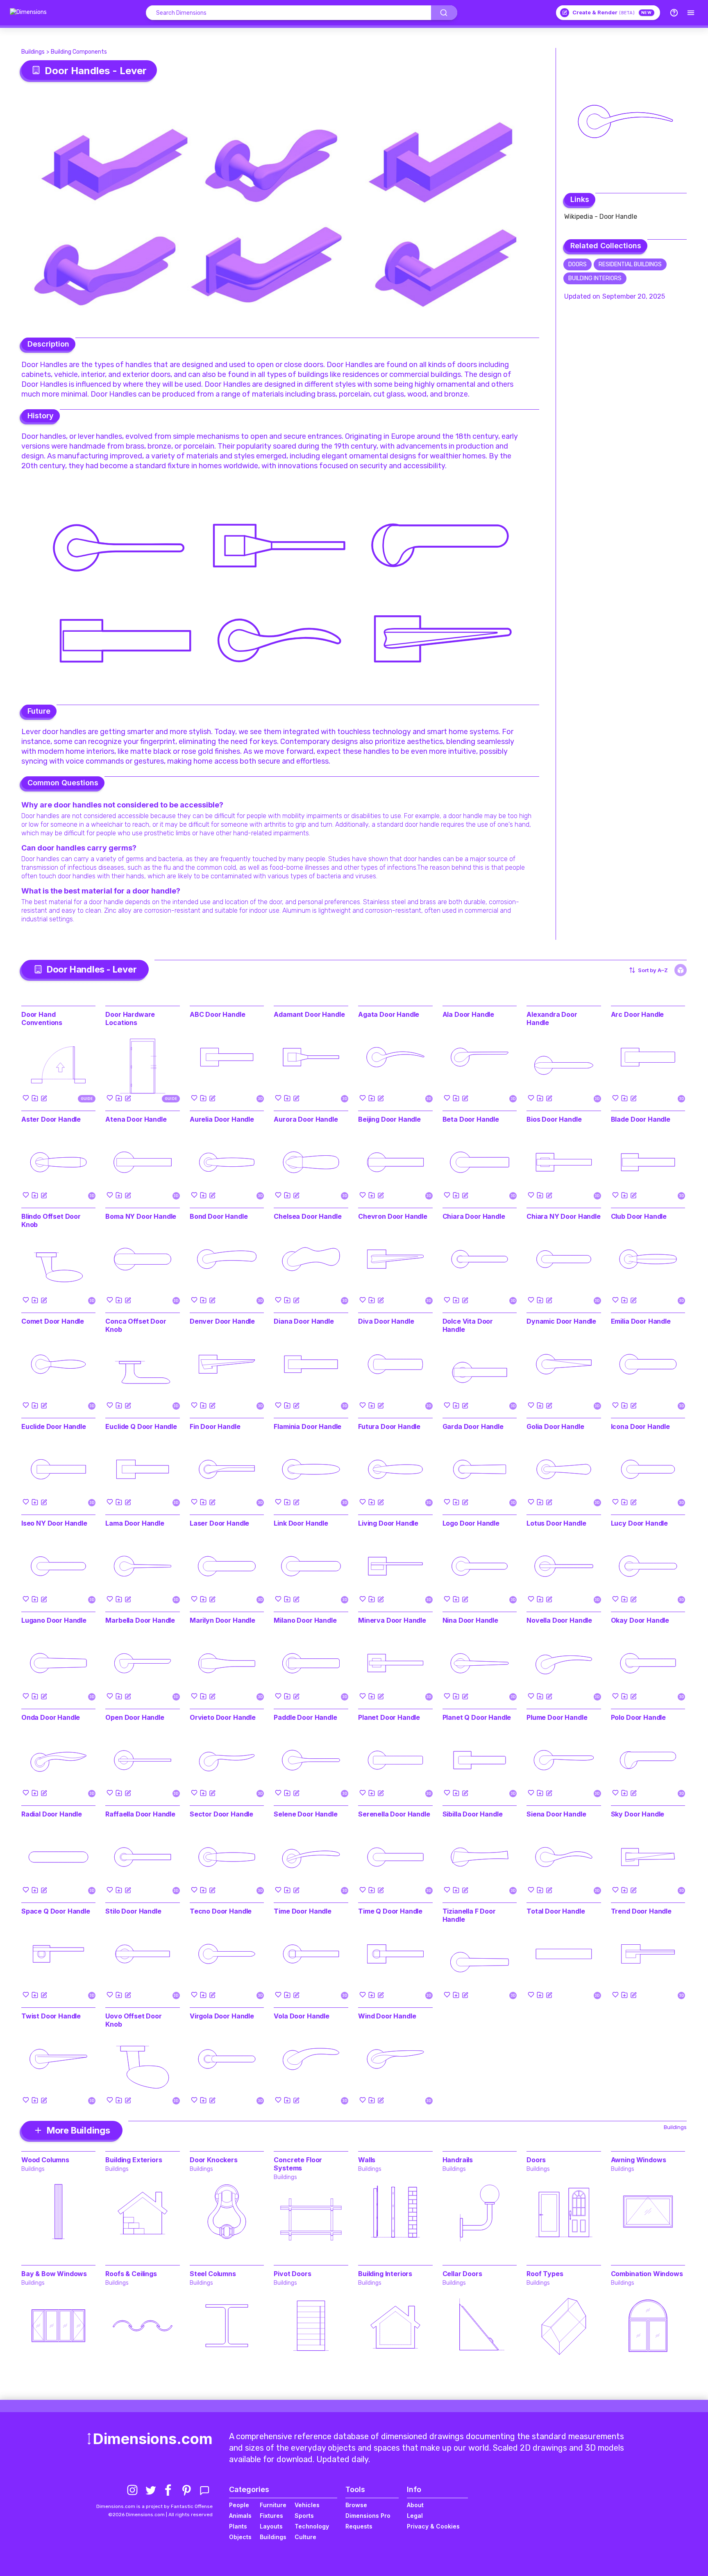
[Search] (444, 13)
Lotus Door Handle (556, 1523)
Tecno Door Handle (221, 1911)
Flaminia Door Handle (307, 1426)
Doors (578, 264)
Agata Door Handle (389, 1014)
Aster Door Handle (51, 1119)
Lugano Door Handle (54, 1620)
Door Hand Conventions (42, 1018)
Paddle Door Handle (305, 1717)
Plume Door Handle (557, 1717)
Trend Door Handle (641, 1911)
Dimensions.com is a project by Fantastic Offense (154, 2506)
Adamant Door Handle (309, 1014)
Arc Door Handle (638, 1014)
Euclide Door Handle (54, 1426)
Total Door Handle (556, 1911)
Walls (367, 2160)
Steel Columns (213, 2274)
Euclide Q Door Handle (141, 1426)
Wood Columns (45, 2160)
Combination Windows (647, 2274)
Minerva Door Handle (392, 1620)
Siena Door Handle (556, 1814)
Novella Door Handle (559, 1620)
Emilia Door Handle (641, 1321)
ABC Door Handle (218, 1014)
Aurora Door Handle (306, 1119)
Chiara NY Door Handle (564, 1216)
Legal (415, 2516)
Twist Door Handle (51, 2016)
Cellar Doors (462, 2274)
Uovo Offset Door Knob (133, 2020)
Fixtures (271, 2516)
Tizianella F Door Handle (469, 1915)
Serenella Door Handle (394, 1814)
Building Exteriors (134, 2160)
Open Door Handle (135, 1717)
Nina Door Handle (470, 1620)
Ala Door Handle (469, 1014)
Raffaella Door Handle (140, 1814)
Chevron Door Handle (393, 1216)
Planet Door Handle (389, 1717)
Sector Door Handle (221, 1814)
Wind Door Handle (387, 2016)
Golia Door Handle (555, 1426)
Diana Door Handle (304, 1321)
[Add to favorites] (26, 1098)
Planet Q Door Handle (477, 1717)
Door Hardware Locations (130, 1018)
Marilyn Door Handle (222, 1620)
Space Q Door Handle (56, 1911)
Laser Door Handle (219, 1523)
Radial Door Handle (52, 1814)
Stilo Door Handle (133, 1911)
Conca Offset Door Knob (136, 1325)
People (239, 2505)
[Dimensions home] (28, 13)
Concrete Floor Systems (298, 2164)
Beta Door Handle (471, 1119)
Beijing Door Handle (389, 1119)
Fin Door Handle (215, 1426)
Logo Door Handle (471, 1523)
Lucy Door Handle (639, 1523)
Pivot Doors (292, 2274)
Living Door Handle (388, 1523)
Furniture (273, 2505)
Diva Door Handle (386, 1321)
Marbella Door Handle (140, 1620)
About (415, 2505)
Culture (305, 2537)
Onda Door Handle (51, 1717)
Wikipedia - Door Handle (601, 217)
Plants (238, 2526)
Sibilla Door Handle (473, 1814)
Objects (240, 2537)
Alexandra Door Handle (552, 1018)
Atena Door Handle (136, 1119)
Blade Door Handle (641, 1119)
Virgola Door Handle (222, 2016)
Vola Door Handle (301, 2016)
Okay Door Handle (640, 1620)
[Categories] (691, 13)
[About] (674, 13)
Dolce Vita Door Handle (468, 1325)
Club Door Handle (639, 1216)
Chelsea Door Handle (307, 1216)
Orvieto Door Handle (223, 1717)
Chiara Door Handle (474, 1216)
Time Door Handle (302, 1911)
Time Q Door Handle (390, 1911)
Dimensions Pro (368, 2516)
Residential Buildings (630, 264)
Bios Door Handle (554, 1119)
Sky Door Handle (638, 1814)
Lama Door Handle (135, 1523)
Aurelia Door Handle (222, 1119)
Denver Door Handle (222, 1321)
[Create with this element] (44, 1098)
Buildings (33, 52)
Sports (304, 2516)
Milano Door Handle (305, 1620)
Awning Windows (639, 2160)
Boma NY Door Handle (141, 1216)
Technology (312, 2526)
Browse (356, 2505)
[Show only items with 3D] (681, 970)
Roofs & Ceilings (131, 2274)
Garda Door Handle (473, 1426)
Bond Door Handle (219, 1216)
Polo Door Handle (638, 1717)
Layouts (271, 2526)
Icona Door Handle (640, 1426)
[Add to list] (35, 1098)
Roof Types (545, 2274)
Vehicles (307, 2505)
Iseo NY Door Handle (54, 1523)
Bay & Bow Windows (54, 2274)
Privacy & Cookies (433, 2526)
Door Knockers (214, 2160)
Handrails (458, 2160)
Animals (240, 2516)
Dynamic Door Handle (561, 1321)
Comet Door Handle (53, 1321)
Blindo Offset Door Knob (51, 1220)
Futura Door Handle (389, 1426)
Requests (359, 2526)
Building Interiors (595, 278)
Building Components (79, 52)
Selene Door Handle (305, 1814)
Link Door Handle (301, 1523)
